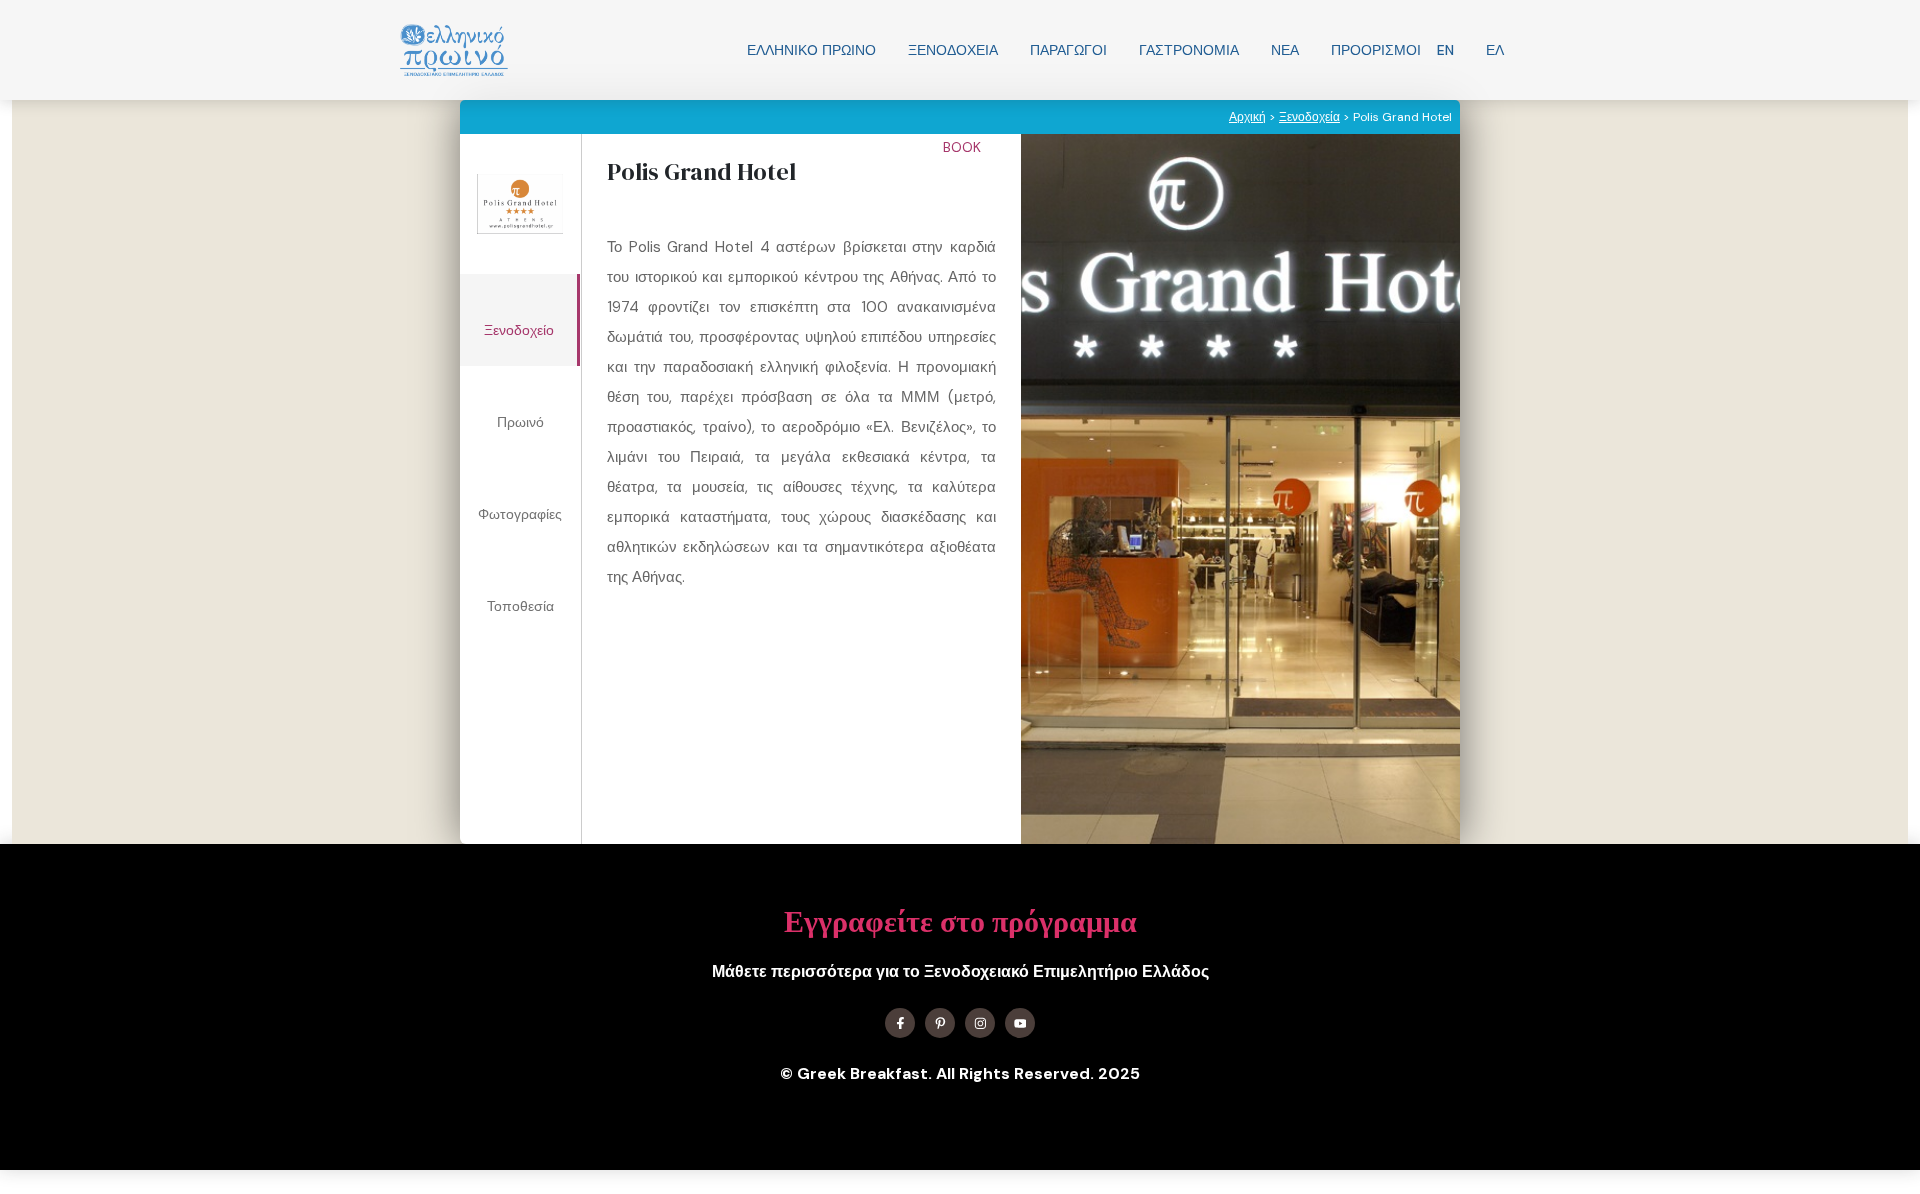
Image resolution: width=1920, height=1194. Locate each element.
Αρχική (1247, 117)
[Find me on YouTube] (1020, 1023)
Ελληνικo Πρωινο (811, 50)
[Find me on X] (940, 1023)
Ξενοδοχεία (953, 50)
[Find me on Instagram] (980, 1023)
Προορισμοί (1376, 50)
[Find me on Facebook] (900, 1023)
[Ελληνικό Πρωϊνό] (454, 50)
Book (964, 147)
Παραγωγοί (1068, 50)
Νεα (1285, 50)
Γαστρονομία (1189, 50)
